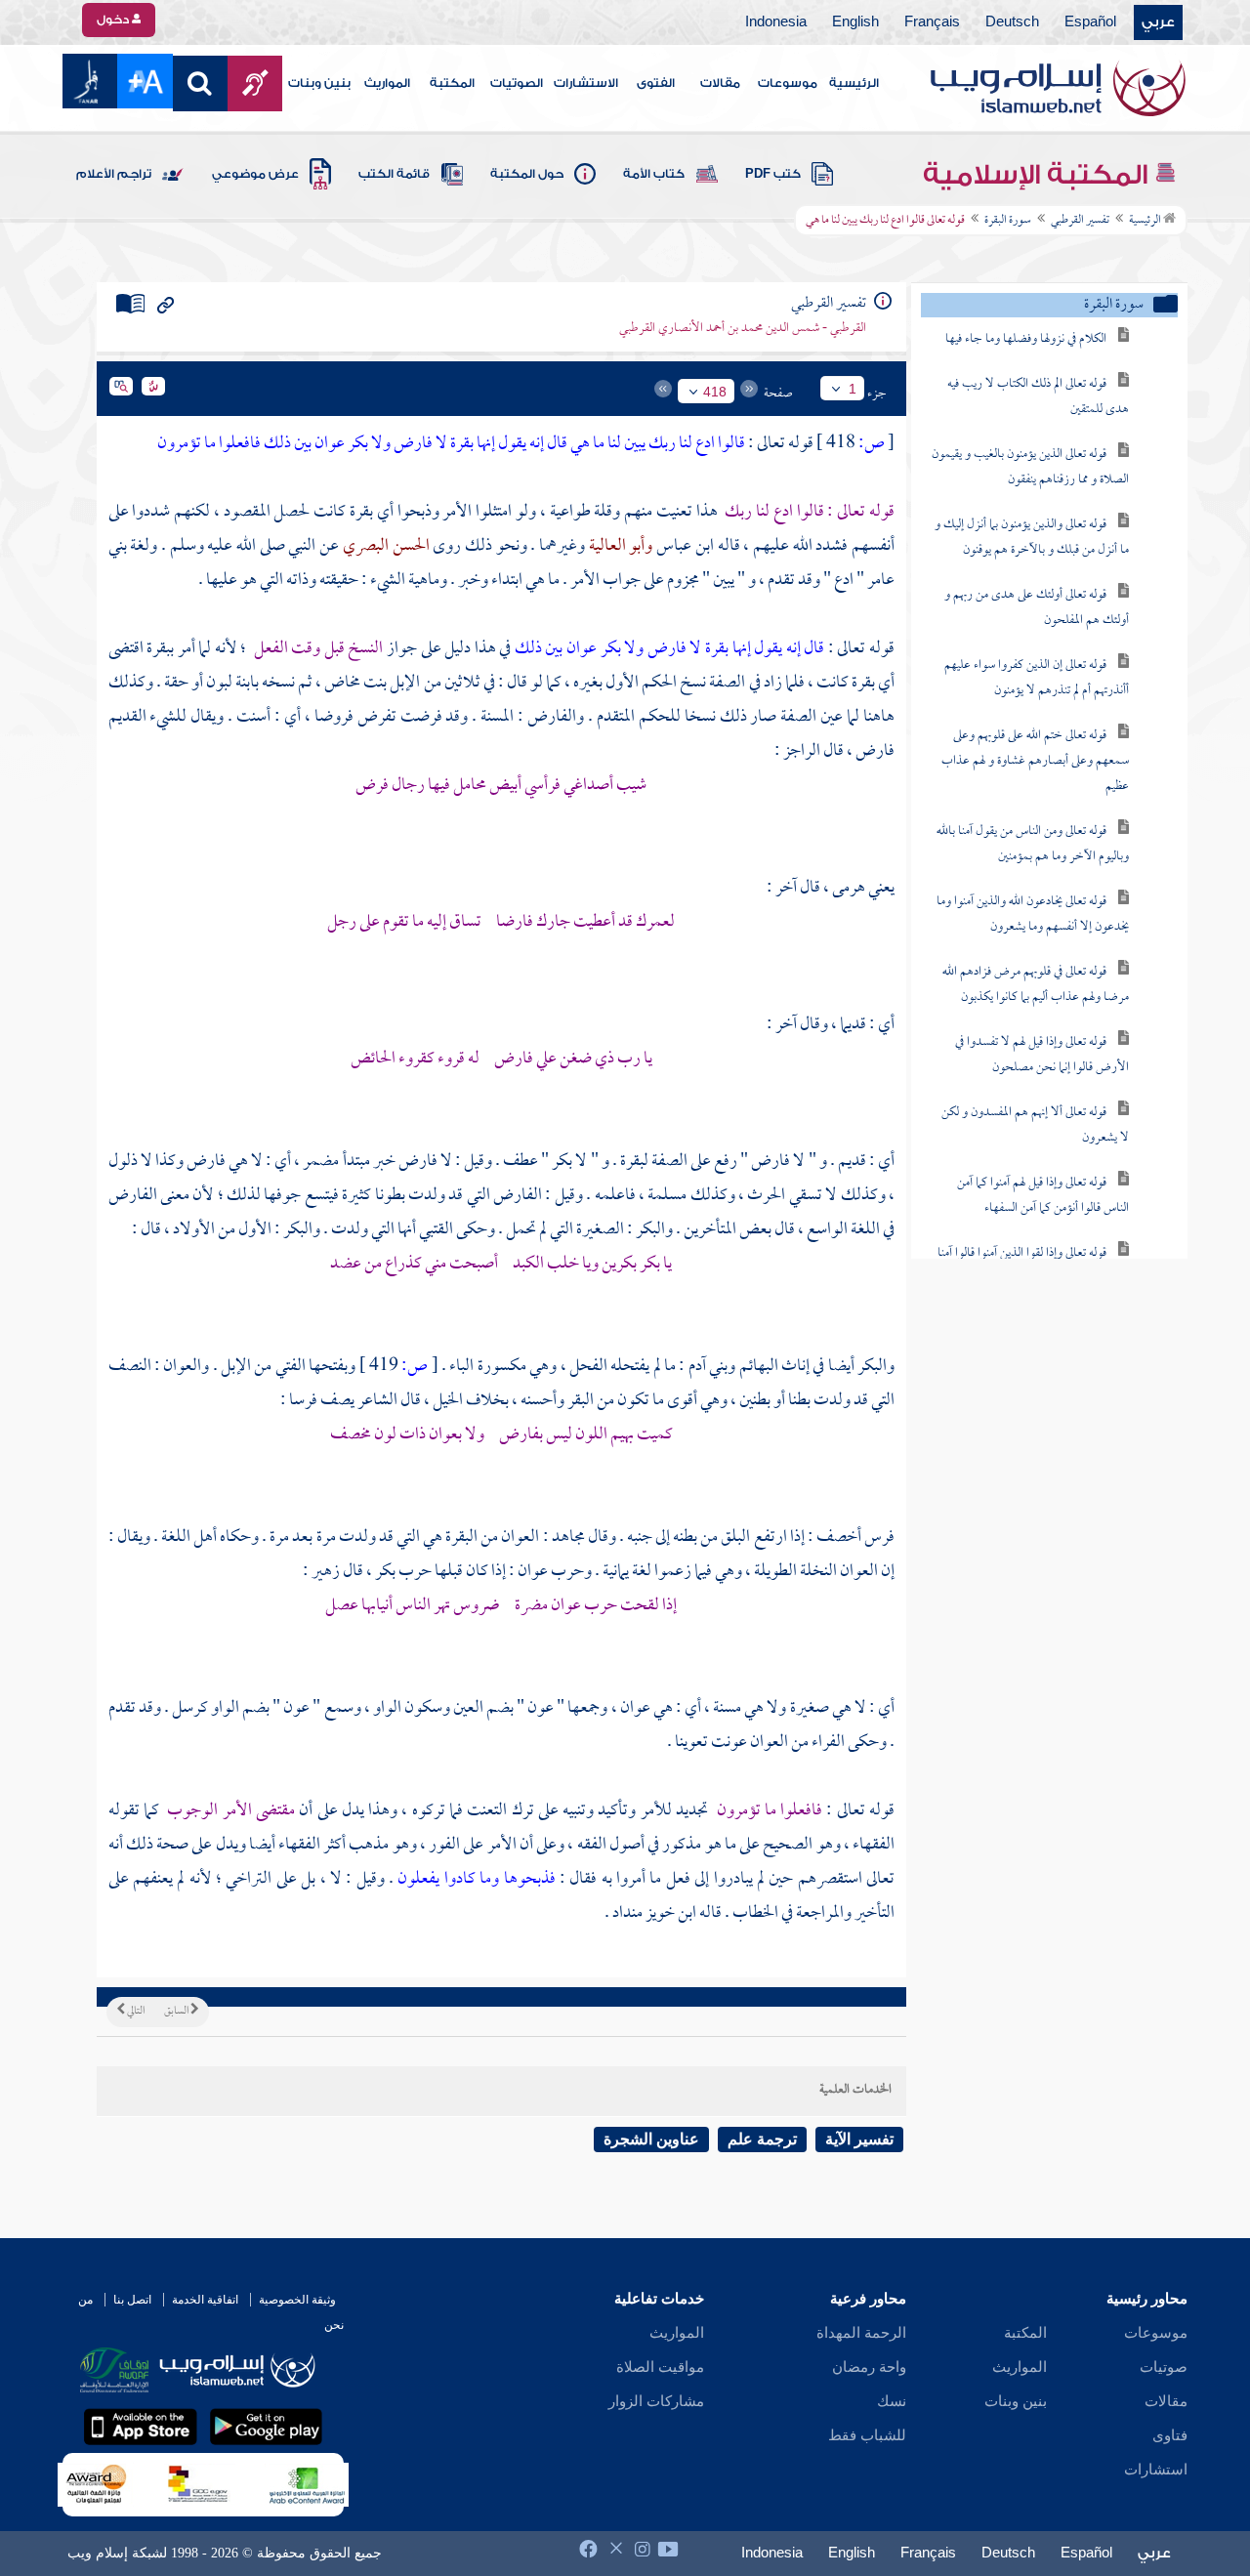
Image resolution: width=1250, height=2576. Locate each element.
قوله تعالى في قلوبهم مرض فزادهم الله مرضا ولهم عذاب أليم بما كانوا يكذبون (1036, 985)
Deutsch (1012, 22)
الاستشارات (586, 83)
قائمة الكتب (394, 174)
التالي (135, 2012)
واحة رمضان (869, 2367)
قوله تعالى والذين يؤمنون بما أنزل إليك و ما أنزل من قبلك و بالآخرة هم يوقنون (1032, 538)
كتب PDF (773, 174)
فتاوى (1170, 2435)
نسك (892, 2401)
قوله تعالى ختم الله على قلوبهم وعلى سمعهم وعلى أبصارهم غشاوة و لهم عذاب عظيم (1035, 761)
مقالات (720, 83)
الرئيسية (854, 83)
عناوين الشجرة (651, 2139)
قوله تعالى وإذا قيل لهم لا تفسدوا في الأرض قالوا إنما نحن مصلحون (1042, 1055)
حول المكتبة (527, 174)
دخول (114, 20)
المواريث (387, 83)
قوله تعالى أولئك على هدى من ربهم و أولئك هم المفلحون (1037, 608)
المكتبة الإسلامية (1039, 175)
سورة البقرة (1008, 221)
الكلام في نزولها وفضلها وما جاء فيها (1026, 339)
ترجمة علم (762, 2139)
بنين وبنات (319, 83)
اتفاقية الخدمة (205, 2300)
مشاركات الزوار (656, 2401)
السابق (177, 2012)
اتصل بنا (132, 2300)
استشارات (1156, 2470)
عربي (1158, 22)
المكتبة (452, 83)
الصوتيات (517, 83)
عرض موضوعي (255, 174)
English (855, 22)
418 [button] (715, 392)
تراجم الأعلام (114, 174)
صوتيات (1164, 2367)
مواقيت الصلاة (660, 2367)
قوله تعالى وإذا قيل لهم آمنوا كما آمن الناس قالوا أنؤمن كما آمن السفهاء (1043, 1196)
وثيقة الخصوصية (297, 2300)
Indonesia (776, 22)
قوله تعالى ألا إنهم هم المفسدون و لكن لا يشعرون (1035, 1125)
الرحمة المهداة (861, 2333)
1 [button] (853, 389)
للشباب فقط (867, 2435)
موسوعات (788, 83)
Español (1090, 22)
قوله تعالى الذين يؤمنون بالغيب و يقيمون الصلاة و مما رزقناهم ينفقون (1030, 467)
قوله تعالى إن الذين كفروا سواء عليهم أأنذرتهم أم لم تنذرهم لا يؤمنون (1037, 678)
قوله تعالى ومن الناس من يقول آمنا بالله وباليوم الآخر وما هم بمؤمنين (1033, 844)
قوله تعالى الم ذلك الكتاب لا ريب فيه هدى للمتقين (1038, 397)
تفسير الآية (859, 2139)
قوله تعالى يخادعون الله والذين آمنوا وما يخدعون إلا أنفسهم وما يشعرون (1033, 914)
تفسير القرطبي (1080, 221)
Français (932, 22)
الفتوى (656, 83)
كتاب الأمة (654, 174)
